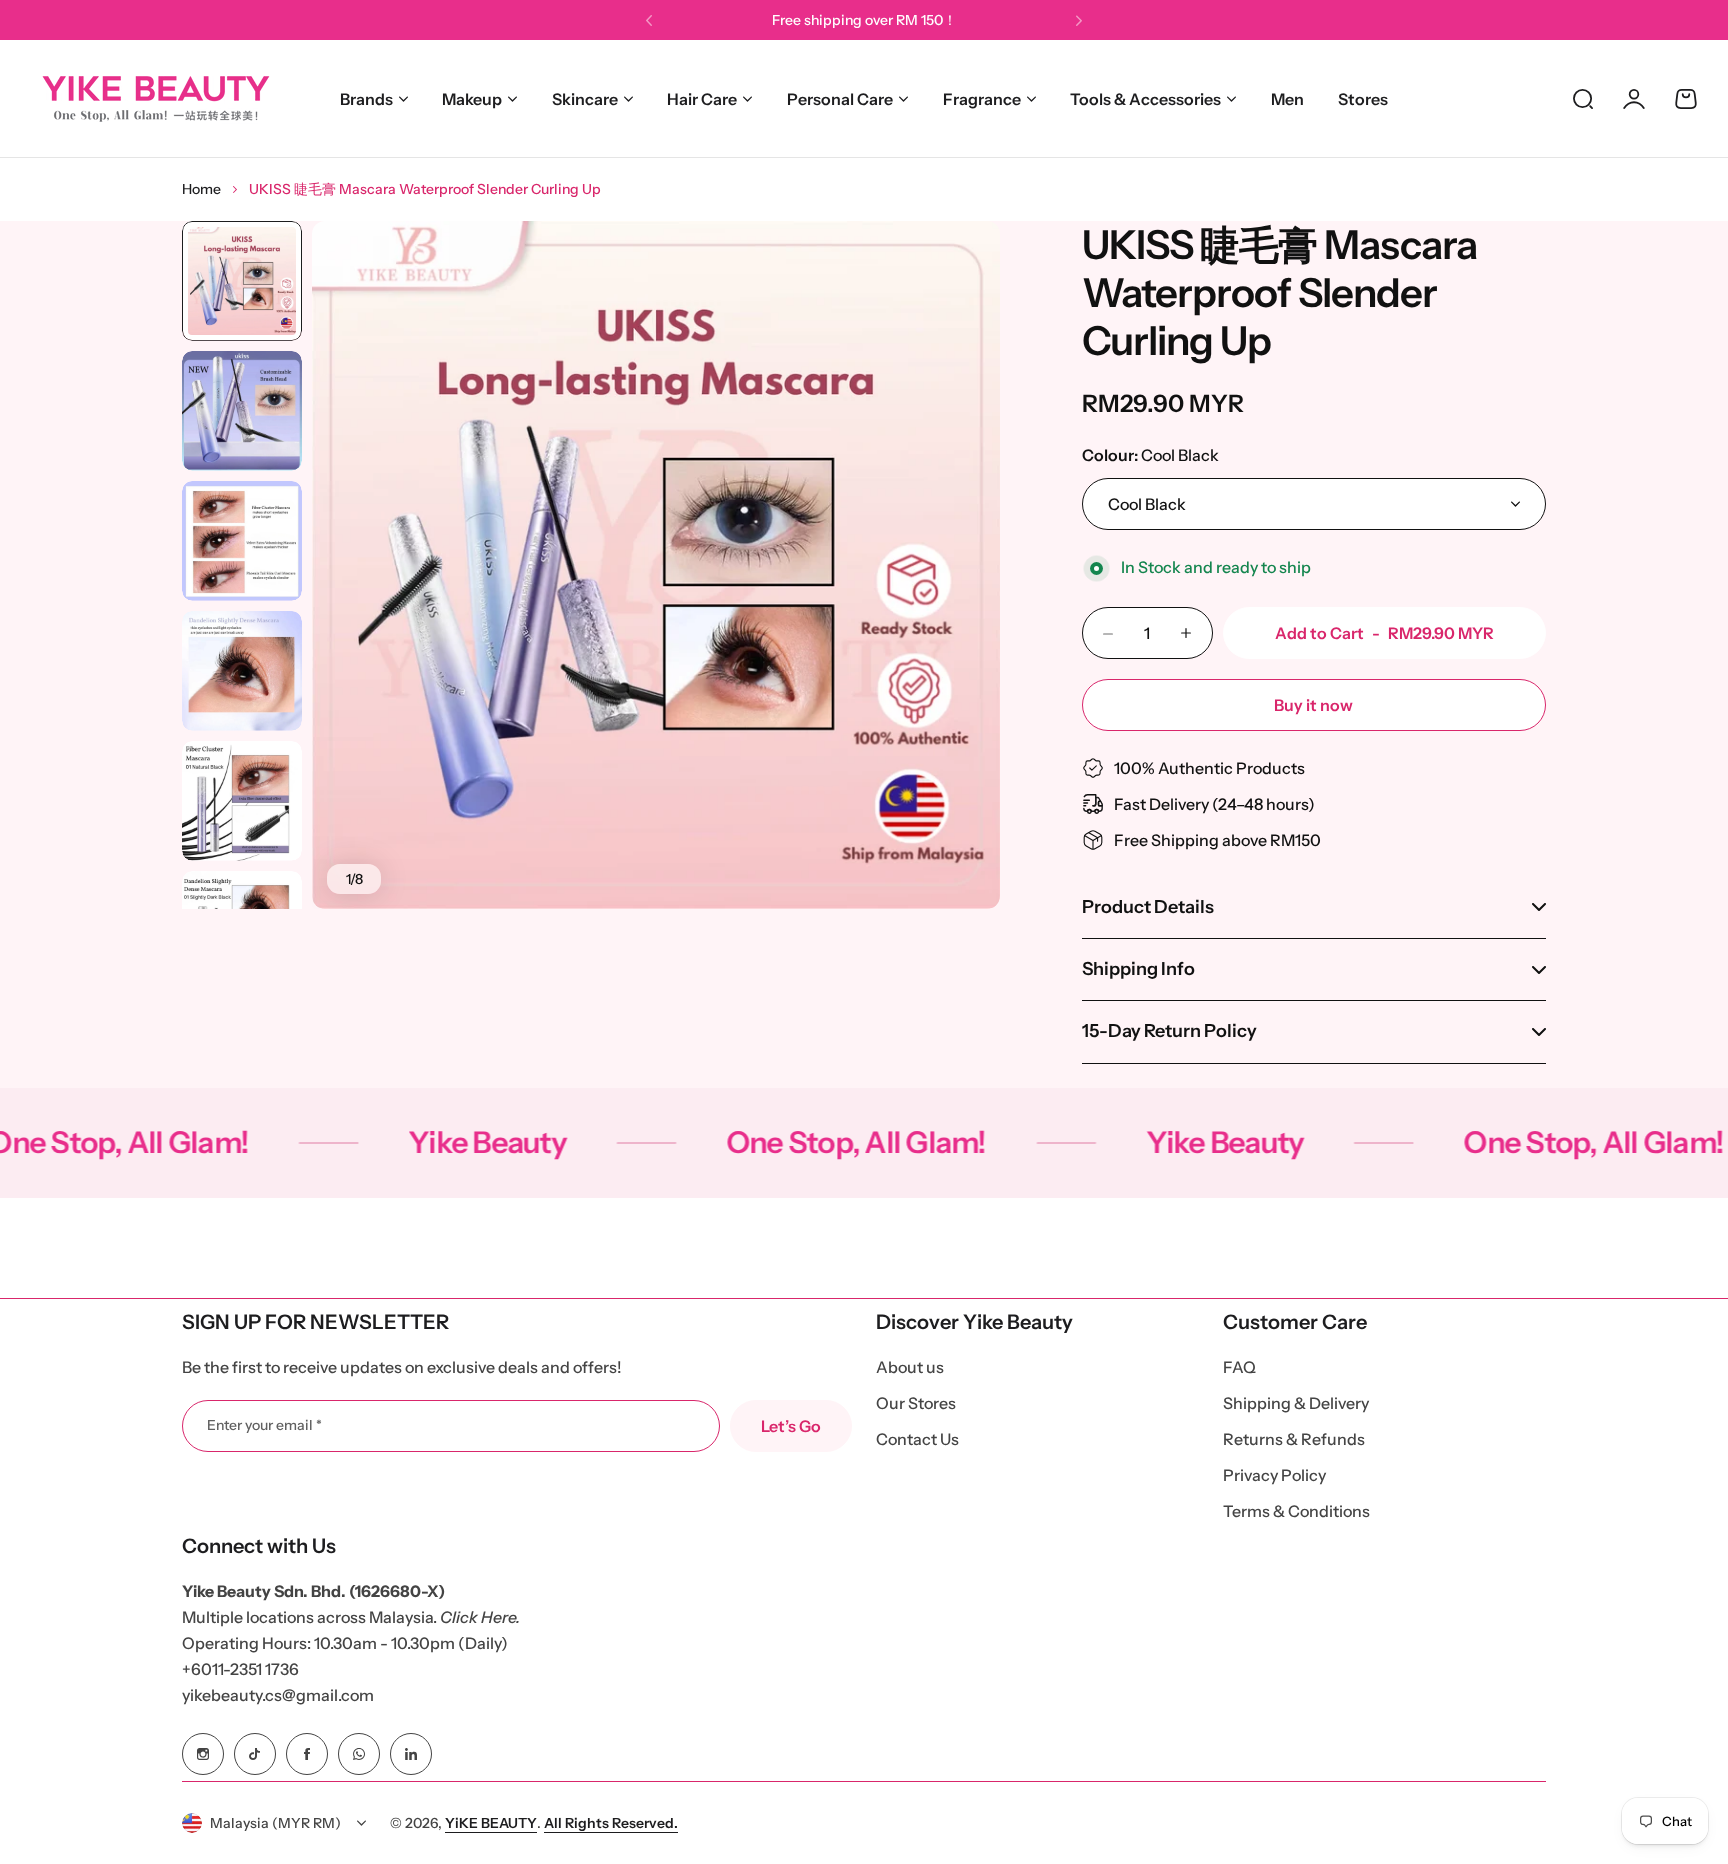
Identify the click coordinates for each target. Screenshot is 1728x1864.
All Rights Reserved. (611, 1823)
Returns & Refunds (1294, 1439)
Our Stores (916, 1403)
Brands (366, 99)
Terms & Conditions (1296, 1511)
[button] (649, 21)
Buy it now (1313, 705)
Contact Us (917, 1439)
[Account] (1634, 99)
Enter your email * (264, 1425)
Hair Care (702, 99)
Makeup (472, 99)
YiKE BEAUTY (491, 1823)
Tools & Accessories (1145, 99)
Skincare (585, 99)
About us (910, 1367)
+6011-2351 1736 (240, 1669)
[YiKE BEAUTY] (155, 98)
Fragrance (982, 99)
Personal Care (840, 99)
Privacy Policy (1274, 1475)
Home (201, 189)
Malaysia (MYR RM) (275, 1823)
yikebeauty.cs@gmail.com (278, 1695)
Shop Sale (934, 20)
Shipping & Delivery (1296, 1403)
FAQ (1239, 1367)
